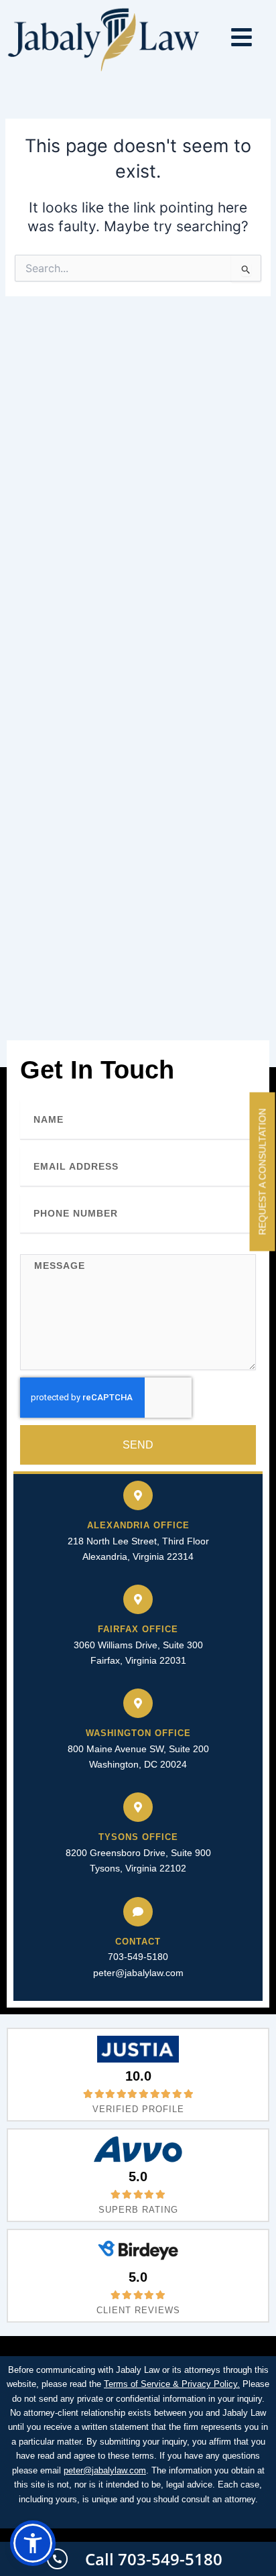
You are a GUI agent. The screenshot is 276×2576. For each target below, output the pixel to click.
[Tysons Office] (138, 1807)
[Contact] (138, 1912)
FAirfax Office (138, 1629)
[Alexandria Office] (138, 1495)
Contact (138, 1942)
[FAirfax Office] (138, 1599)
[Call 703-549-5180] (57, 2559)
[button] (33, 2543)
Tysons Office (138, 1837)
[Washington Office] (138, 1703)
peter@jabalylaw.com (138, 1973)
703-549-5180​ (138, 1957)
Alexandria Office (138, 1525)
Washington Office (138, 1733)
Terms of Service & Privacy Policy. (172, 2384)
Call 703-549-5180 (154, 2559)
